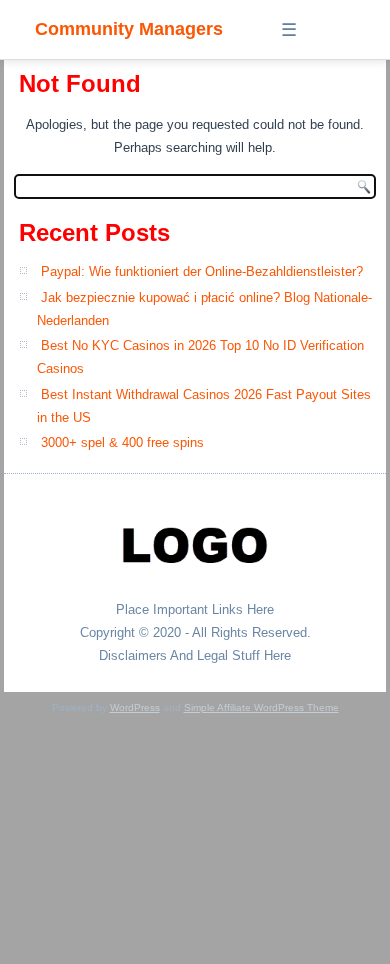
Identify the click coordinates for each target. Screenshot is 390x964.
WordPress (135, 707)
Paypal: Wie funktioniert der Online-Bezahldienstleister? (202, 271)
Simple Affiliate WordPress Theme (261, 707)
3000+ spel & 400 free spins (122, 442)
